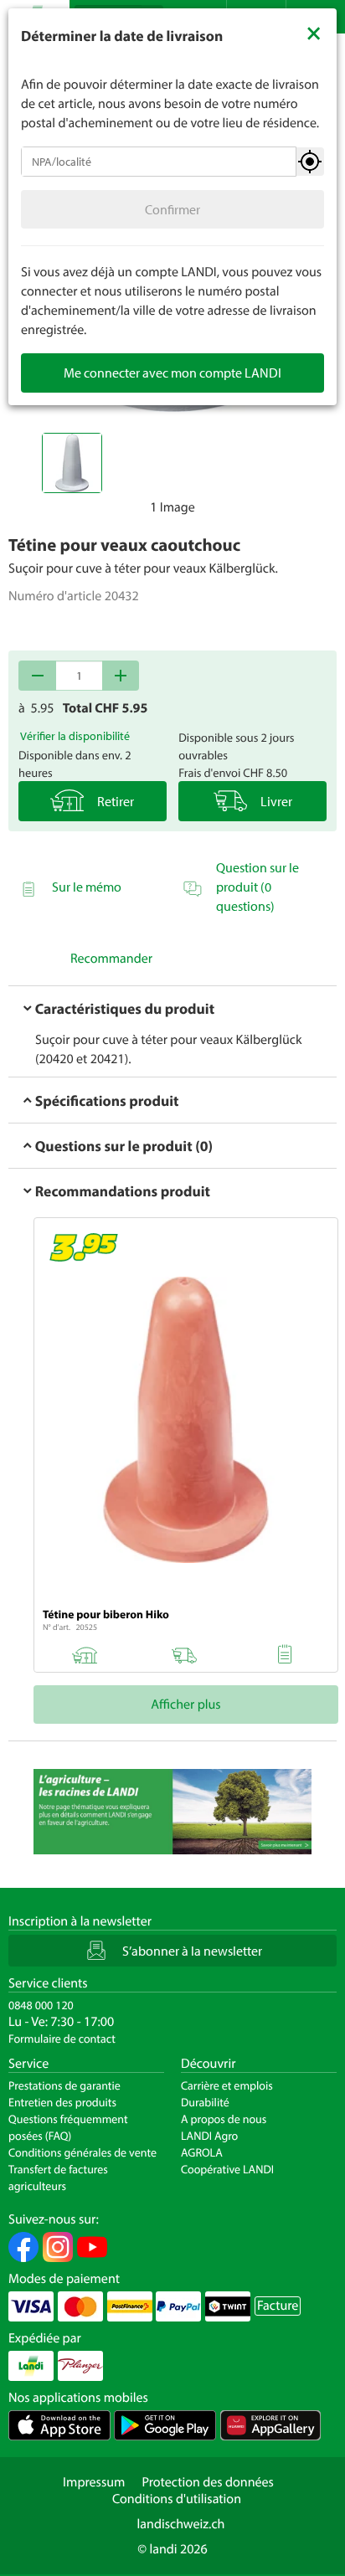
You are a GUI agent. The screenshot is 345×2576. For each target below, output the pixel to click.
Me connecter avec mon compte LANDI (172, 373)
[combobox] (159, 162)
